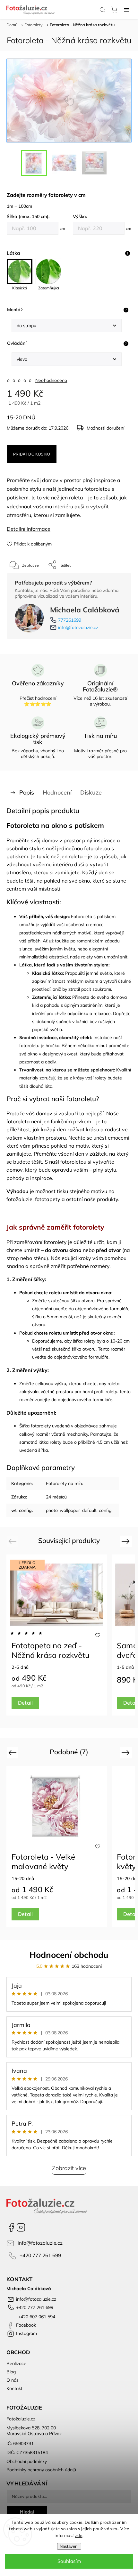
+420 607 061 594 (36, 2317)
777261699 (70, 620)
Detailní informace (29, 529)
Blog (11, 2372)
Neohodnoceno (51, 380)
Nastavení (69, 2546)
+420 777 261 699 (40, 2255)
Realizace (16, 2363)
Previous (13, 1541)
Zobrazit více (69, 2168)
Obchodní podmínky (27, 2461)
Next (127, 1541)
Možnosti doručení (105, 428)
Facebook (11, 2227)
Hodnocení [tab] (57, 792)
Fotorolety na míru (65, 1483)
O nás (13, 2380)
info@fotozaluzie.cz (78, 627)
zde (79, 2535)
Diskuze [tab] (91, 792)
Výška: (80, 216)
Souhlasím (69, 2561)
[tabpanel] (57, 1635)
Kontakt (14, 2388)
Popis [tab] (27, 792)
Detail (25, 1703)
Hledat (27, 2512)
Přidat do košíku (32, 454)
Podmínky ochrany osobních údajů (41, 2470)
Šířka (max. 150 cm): (28, 216)
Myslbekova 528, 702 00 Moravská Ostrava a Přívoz (34, 2431)
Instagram (21, 2227)
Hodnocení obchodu (69, 1955)
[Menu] (127, 10)
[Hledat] (102, 10)
